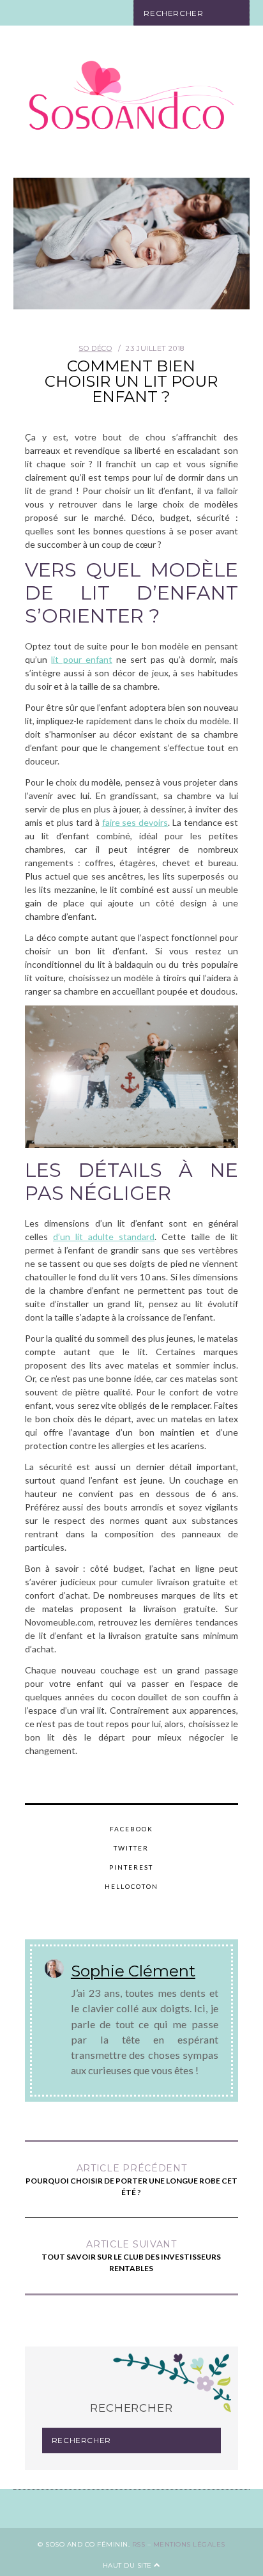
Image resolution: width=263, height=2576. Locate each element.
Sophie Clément (133, 1971)
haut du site (129, 2565)
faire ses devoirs (135, 822)
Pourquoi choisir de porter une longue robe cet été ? (131, 2180)
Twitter (131, 1848)
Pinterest (131, 1867)
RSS (139, 2544)
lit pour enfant (81, 659)
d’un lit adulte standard (104, 1237)
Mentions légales (189, 2544)
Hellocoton (131, 1886)
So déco (95, 348)
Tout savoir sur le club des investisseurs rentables (131, 2256)
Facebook (131, 1829)
